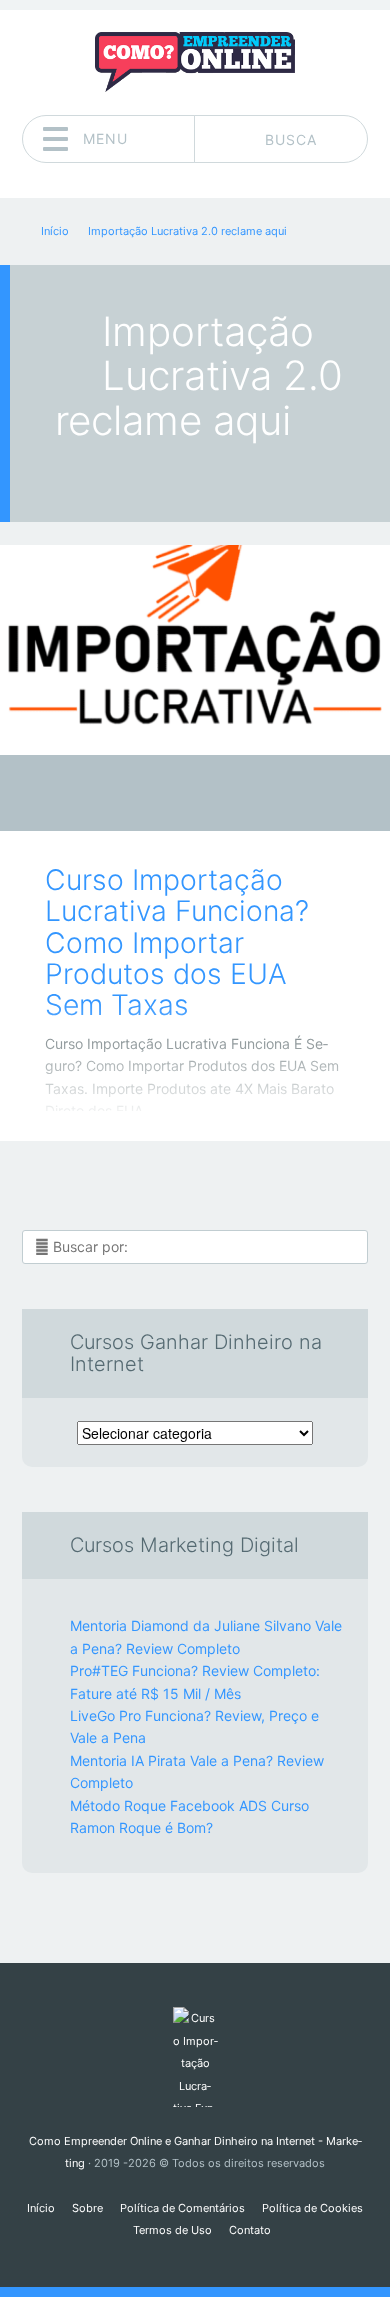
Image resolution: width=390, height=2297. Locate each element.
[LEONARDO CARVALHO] (233, 795)
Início (41, 2208)
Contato (250, 2230)
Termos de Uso (172, 2230)
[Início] (194, 2057)
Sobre (87, 2208)
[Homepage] (195, 62)
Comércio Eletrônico (180, 798)
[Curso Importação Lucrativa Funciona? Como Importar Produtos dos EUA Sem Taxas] (195, 650)
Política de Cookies (312, 2208)
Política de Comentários (182, 2208)
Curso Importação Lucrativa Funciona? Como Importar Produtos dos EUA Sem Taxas (177, 942)
